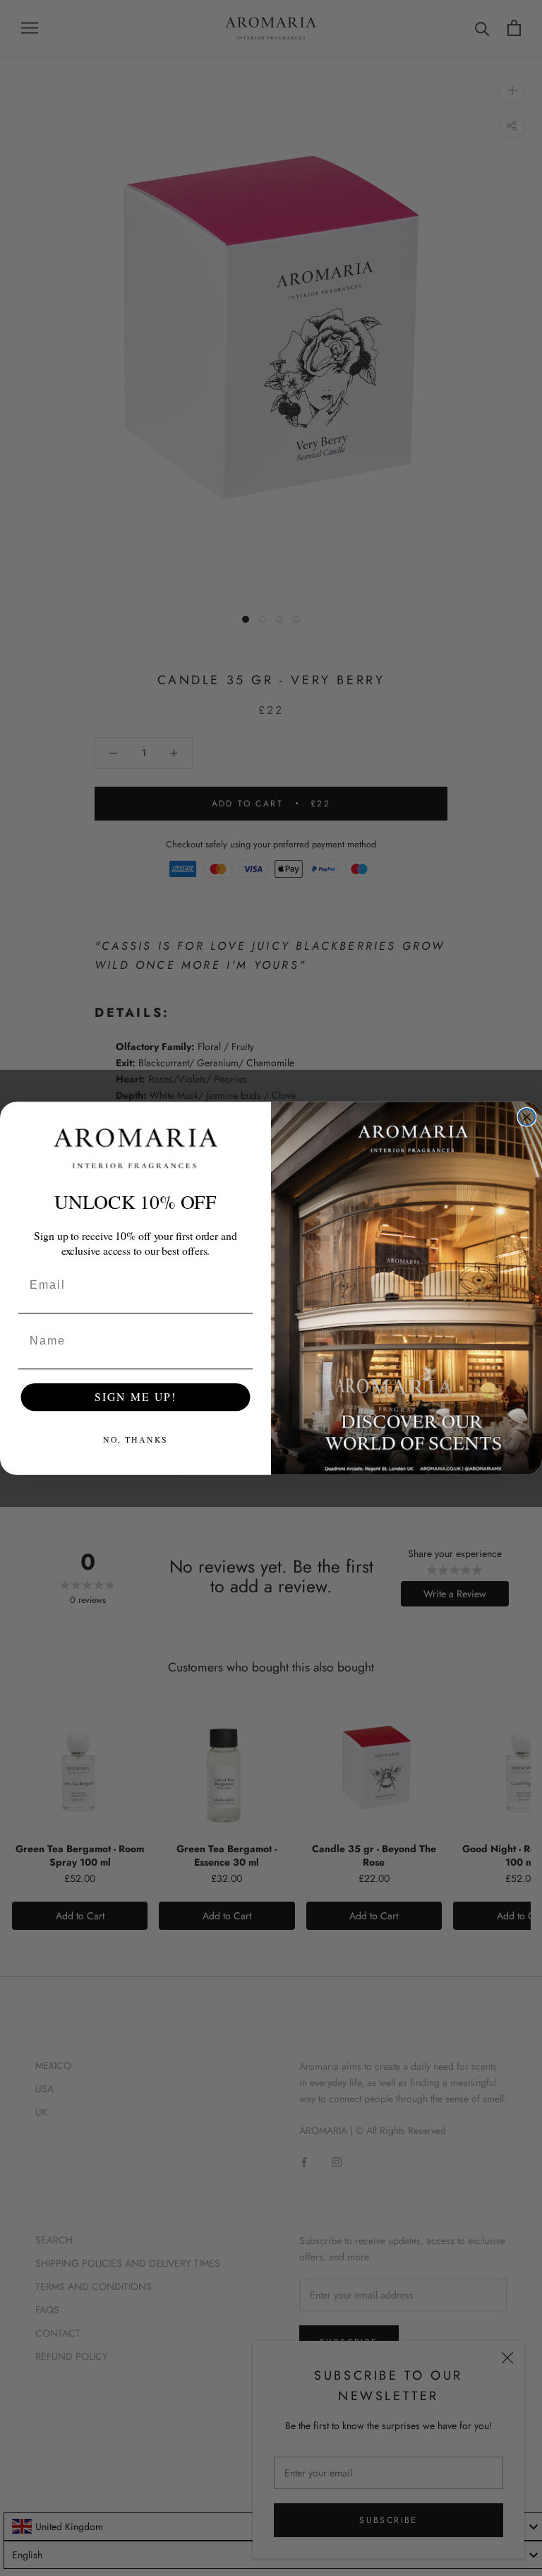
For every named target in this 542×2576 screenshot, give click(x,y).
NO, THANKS (136, 1439)
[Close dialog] (527, 1117)
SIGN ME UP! (135, 1396)
